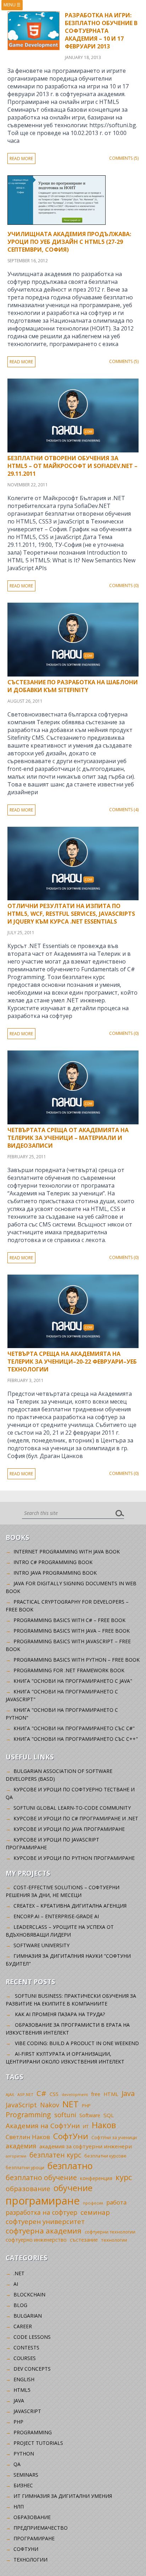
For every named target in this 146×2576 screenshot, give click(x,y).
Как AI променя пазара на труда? (60, 2014)
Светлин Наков (28, 2137)
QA (17, 2464)
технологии (114, 2240)
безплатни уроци (25, 2167)
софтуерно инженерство (36, 2240)
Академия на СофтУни (43, 2126)
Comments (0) (124, 586)
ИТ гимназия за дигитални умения (63, 2496)
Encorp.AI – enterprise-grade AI (56, 1916)
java (19, 2401)
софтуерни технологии (110, 2232)
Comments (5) (124, 158)
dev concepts (32, 2369)
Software (90, 2115)
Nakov (50, 2105)
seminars (26, 2475)
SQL (109, 2115)
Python (24, 2454)
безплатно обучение (41, 2177)
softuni (65, 2115)
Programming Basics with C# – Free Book (69, 1620)
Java (128, 2093)
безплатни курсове (105, 2156)
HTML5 (22, 2390)
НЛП (19, 2507)
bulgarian (28, 2316)
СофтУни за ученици (114, 2138)
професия (93, 2203)
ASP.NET (25, 2094)
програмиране (43, 2201)
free (96, 2094)
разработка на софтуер (41, 2212)
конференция (96, 2178)
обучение (73, 2188)
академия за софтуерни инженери (86, 2146)
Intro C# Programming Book (53, 1562)
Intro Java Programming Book (55, 1573)
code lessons (32, 2337)
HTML (111, 2094)
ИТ (86, 2126)
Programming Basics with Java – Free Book (72, 1631)
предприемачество (41, 2528)
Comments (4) (124, 810)
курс (124, 2177)
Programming (28, 2115)
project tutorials (38, 2443)
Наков (104, 2125)
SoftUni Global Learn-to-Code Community (72, 1808)
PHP (86, 2106)
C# (41, 2093)
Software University (41, 1945)
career (23, 2326)
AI (16, 2284)
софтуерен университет (45, 2221)
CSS (54, 2094)
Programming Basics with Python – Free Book (77, 1660)
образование (28, 2189)
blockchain (29, 2294)
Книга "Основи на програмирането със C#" (74, 1728)
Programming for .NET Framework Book (69, 1670)
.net (19, 2273)
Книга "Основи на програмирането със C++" (76, 1739)
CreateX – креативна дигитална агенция (70, 1906)
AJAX (10, 2094)
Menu (12, 5)
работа (116, 2202)
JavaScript (21, 2105)
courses (25, 2358)
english (24, 2379)
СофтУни (71, 2136)
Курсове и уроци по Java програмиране (69, 1829)
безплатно (70, 2166)
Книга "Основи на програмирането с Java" (73, 1681)
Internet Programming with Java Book (67, 1552)
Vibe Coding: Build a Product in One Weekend (77, 2043)
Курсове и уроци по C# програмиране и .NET (76, 1818)
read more (21, 159)
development (75, 2094)
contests (26, 2347)
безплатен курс (55, 2155)
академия (21, 2146)
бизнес (23, 2485)
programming (33, 2432)
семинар (95, 2212)
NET (71, 2104)
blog (20, 2305)
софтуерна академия (44, 2231)
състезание (84, 2240)
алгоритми (16, 2156)
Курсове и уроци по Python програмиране (74, 1858)
